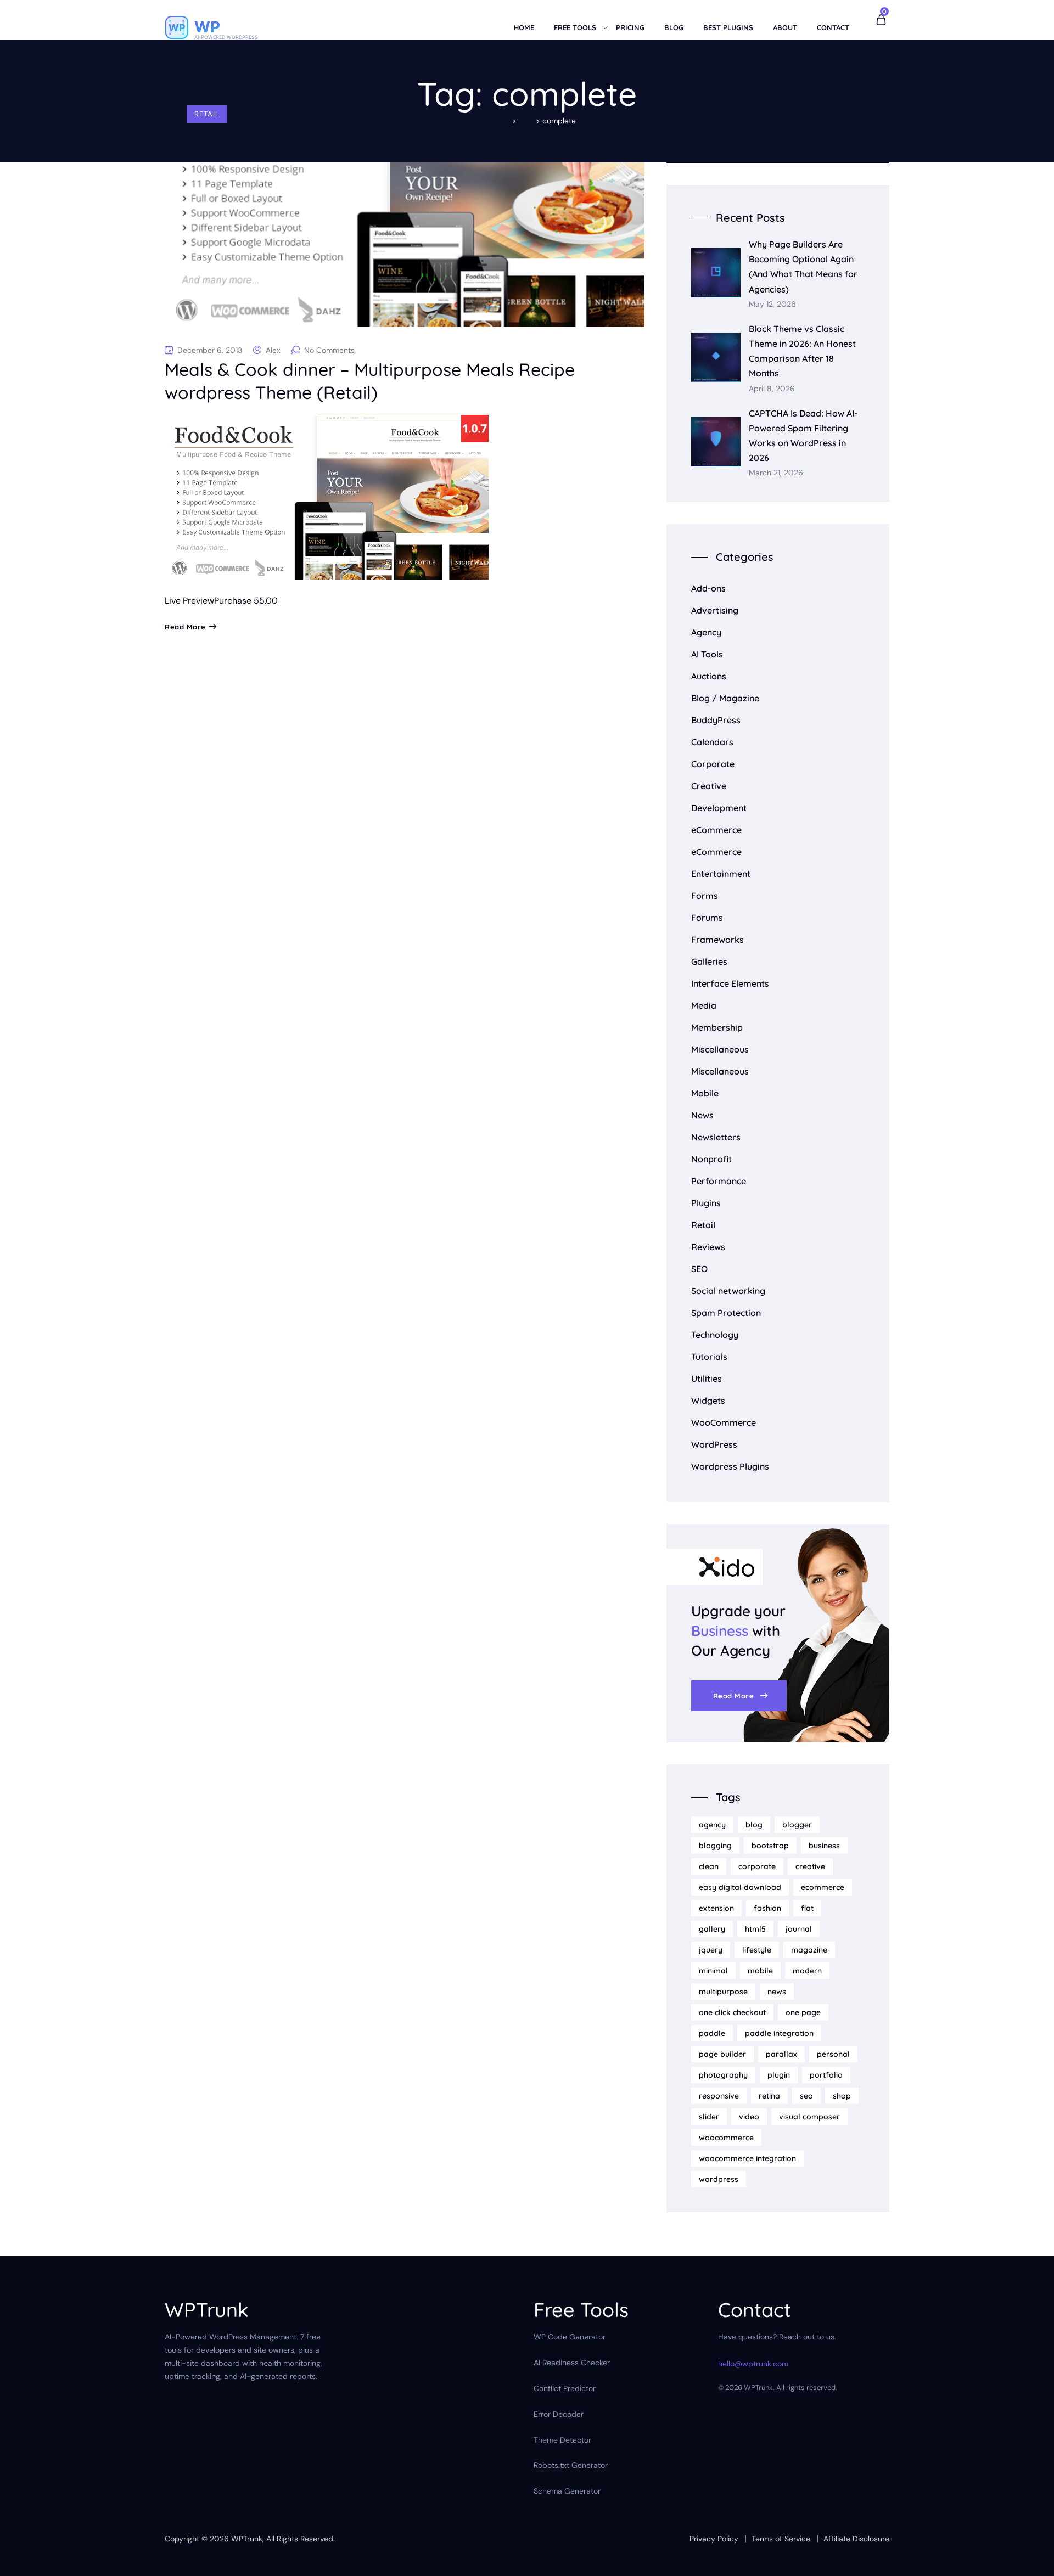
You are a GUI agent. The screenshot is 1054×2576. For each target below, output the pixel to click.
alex (273, 350)
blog (754, 1825)
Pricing (630, 27)
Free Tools (575, 27)
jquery (711, 1950)
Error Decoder (559, 2414)
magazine (809, 1950)
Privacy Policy (714, 2539)
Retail (207, 114)
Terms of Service (781, 2539)
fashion (767, 1908)
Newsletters (716, 1137)
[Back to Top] (1031, 2558)
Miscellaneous (720, 1049)
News (702, 1115)
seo (806, 2096)
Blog (674, 27)
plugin (779, 2075)
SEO (699, 1269)
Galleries (709, 961)
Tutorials (709, 1357)
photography (723, 2075)
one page (803, 2012)
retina (769, 2096)
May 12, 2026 (772, 304)
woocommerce (726, 2138)
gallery (712, 1929)
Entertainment (721, 874)
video (749, 2117)
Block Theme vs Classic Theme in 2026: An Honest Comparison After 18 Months (802, 351)
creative (810, 1866)
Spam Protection (726, 1313)
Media (704, 1005)
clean (709, 1866)
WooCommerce (724, 1422)
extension (716, 1908)
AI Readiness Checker (572, 2363)
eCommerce (716, 830)
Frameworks (717, 940)
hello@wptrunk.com (753, 2364)
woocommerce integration (747, 2158)
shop (842, 2096)
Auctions (709, 676)
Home (524, 27)
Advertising (715, 610)
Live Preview (189, 601)
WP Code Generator (570, 2337)
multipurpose (723, 1992)
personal (833, 2054)
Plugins (706, 1203)
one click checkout (732, 2012)
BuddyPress (716, 720)
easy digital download (740, 1887)
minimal (713, 1971)
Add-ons (708, 588)
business (824, 1846)
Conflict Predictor (565, 2388)
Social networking (728, 1291)
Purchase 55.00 (246, 601)
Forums (707, 918)
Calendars (712, 742)
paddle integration (779, 2033)
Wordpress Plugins (730, 1466)
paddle (712, 2033)
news (777, 1992)
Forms (705, 896)
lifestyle (757, 1950)
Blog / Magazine (725, 698)
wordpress (719, 2179)
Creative (709, 786)
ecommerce (823, 1887)
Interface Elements (730, 983)
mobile (760, 1971)
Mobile (705, 1093)
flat (807, 1908)
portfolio (826, 2075)
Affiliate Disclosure (856, 2539)
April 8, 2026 (772, 389)
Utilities (707, 1379)
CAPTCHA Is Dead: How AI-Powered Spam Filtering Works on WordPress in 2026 (803, 436)
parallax (781, 2054)
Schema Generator (567, 2491)
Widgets (708, 1401)
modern (807, 1971)
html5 (755, 1929)
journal (799, 1929)
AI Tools (707, 654)
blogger (797, 1825)
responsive (719, 2096)
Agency (706, 632)
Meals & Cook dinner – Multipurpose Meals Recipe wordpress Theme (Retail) (370, 381)
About (785, 27)
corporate (757, 1866)
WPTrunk (247, 2539)
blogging (715, 1846)
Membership (717, 1027)
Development (719, 808)
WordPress (714, 1444)
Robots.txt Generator (571, 2465)
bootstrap (770, 1846)
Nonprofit (711, 1159)
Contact (833, 27)
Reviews (708, 1247)
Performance (719, 1181)
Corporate (713, 764)
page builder (722, 2054)
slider (709, 2117)
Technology (715, 1335)
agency (712, 1825)
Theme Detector (562, 2440)
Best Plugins (728, 27)
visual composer (809, 2117)
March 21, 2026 (776, 473)
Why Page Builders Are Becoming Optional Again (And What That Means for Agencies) (803, 267)
